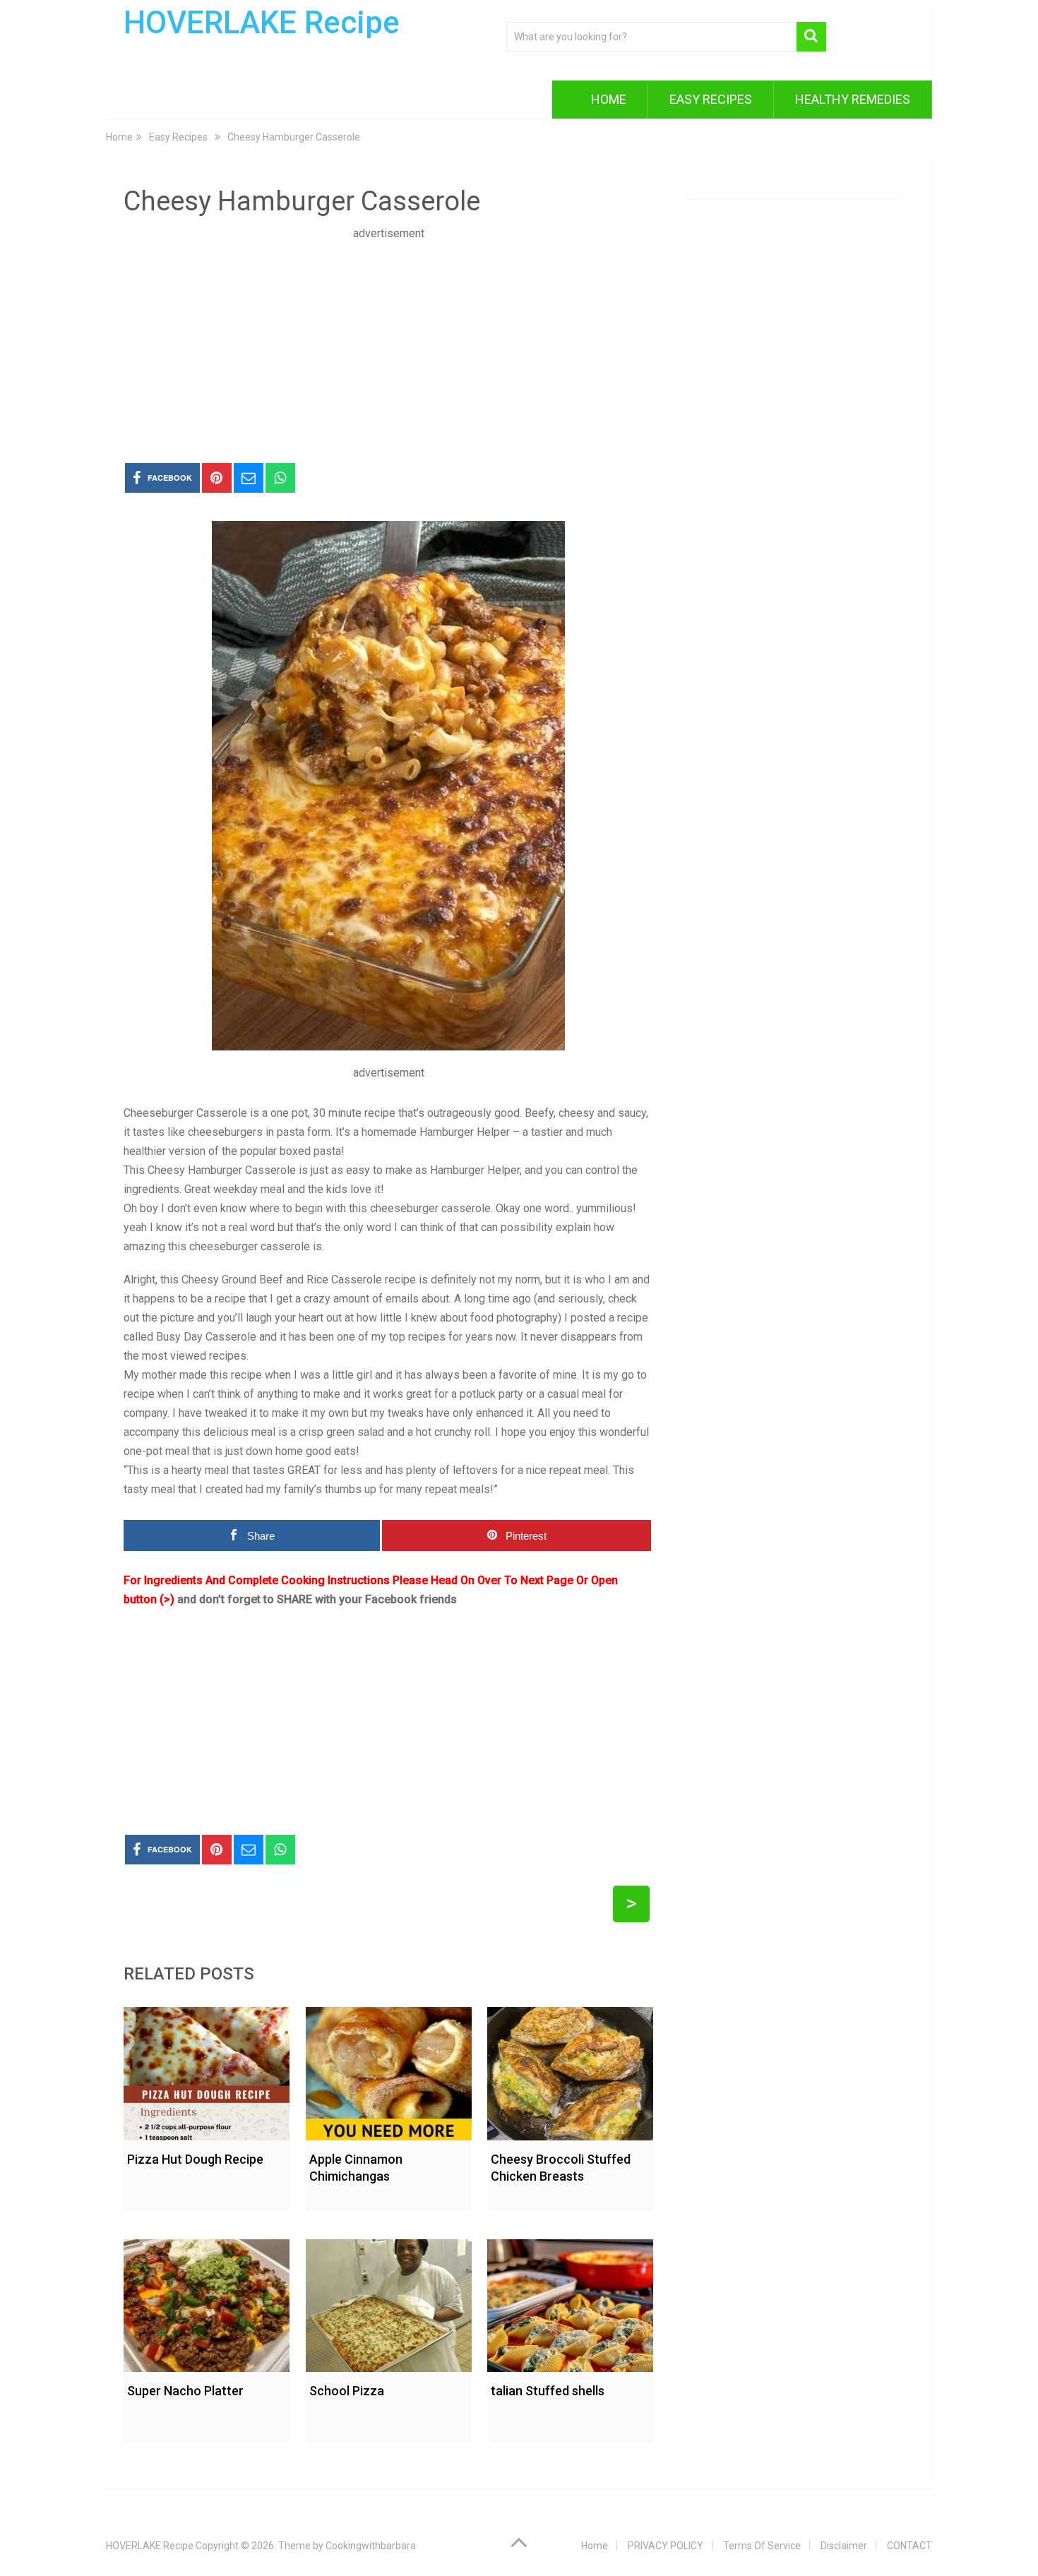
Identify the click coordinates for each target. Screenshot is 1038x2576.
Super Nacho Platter (185, 2391)
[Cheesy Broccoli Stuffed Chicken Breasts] (570, 2070)
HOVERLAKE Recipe (262, 23)
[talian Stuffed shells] (570, 2302)
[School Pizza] (389, 2302)
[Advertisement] (388, 342)
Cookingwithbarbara (371, 2546)
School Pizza (347, 2391)
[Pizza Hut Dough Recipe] (207, 2070)
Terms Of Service (762, 2546)
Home (609, 99)
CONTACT (909, 2546)
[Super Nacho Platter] (207, 2302)
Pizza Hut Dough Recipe (195, 2159)
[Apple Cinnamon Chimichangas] (389, 2070)
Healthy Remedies (853, 99)
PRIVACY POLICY (666, 2546)
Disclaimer (844, 2546)
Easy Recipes (711, 99)
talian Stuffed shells (548, 2391)
